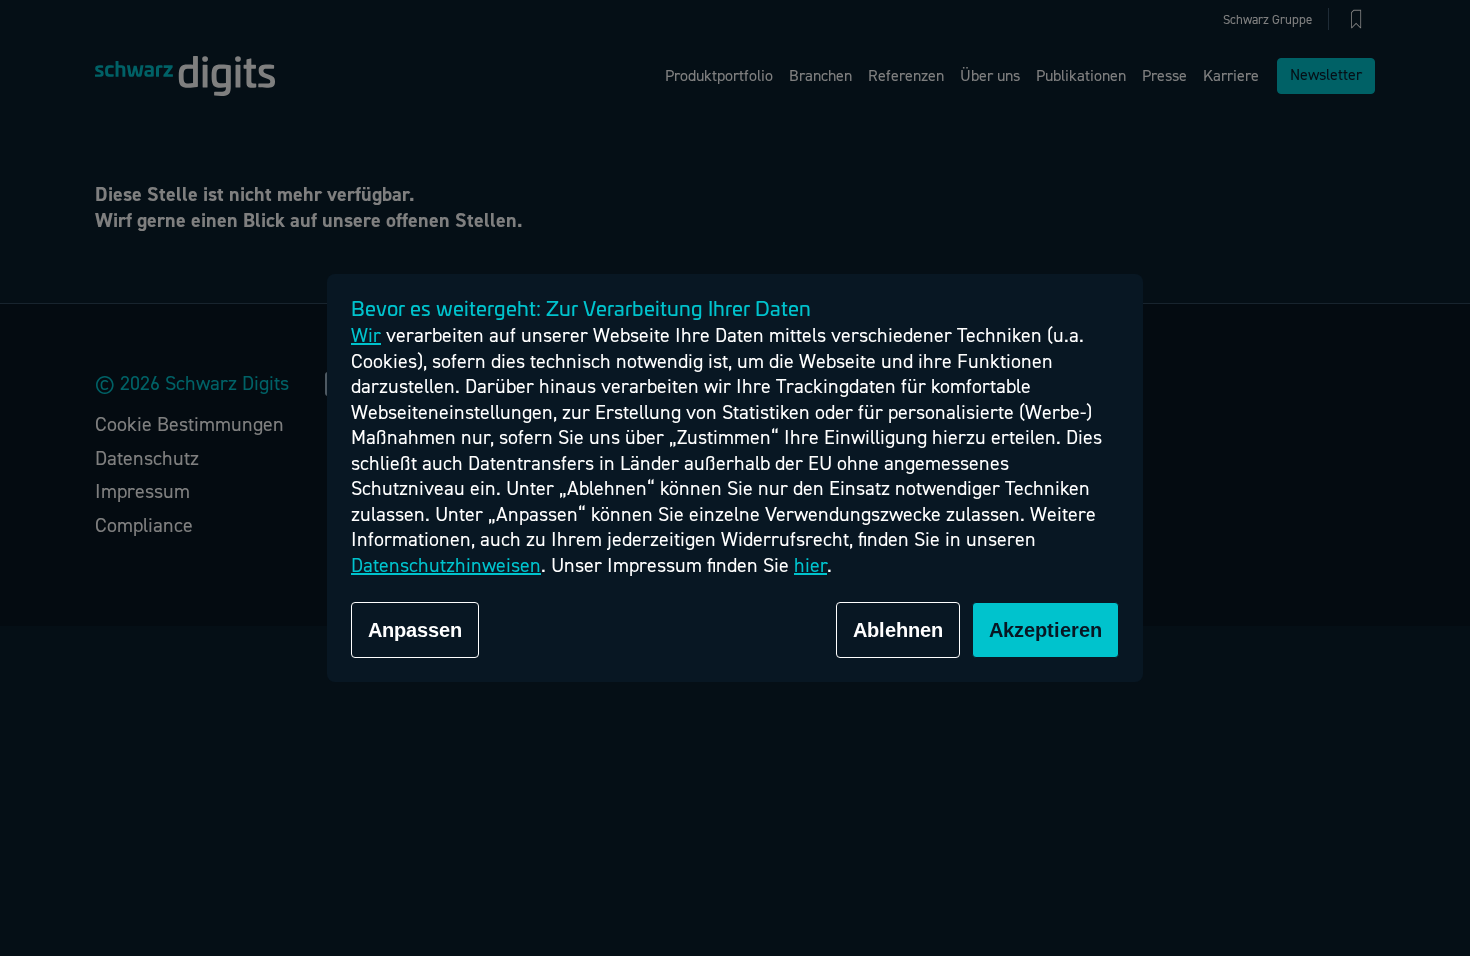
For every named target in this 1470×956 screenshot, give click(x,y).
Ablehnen (898, 630)
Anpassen (415, 630)
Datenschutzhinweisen (446, 565)
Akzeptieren (1045, 630)
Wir (366, 335)
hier (810, 565)
